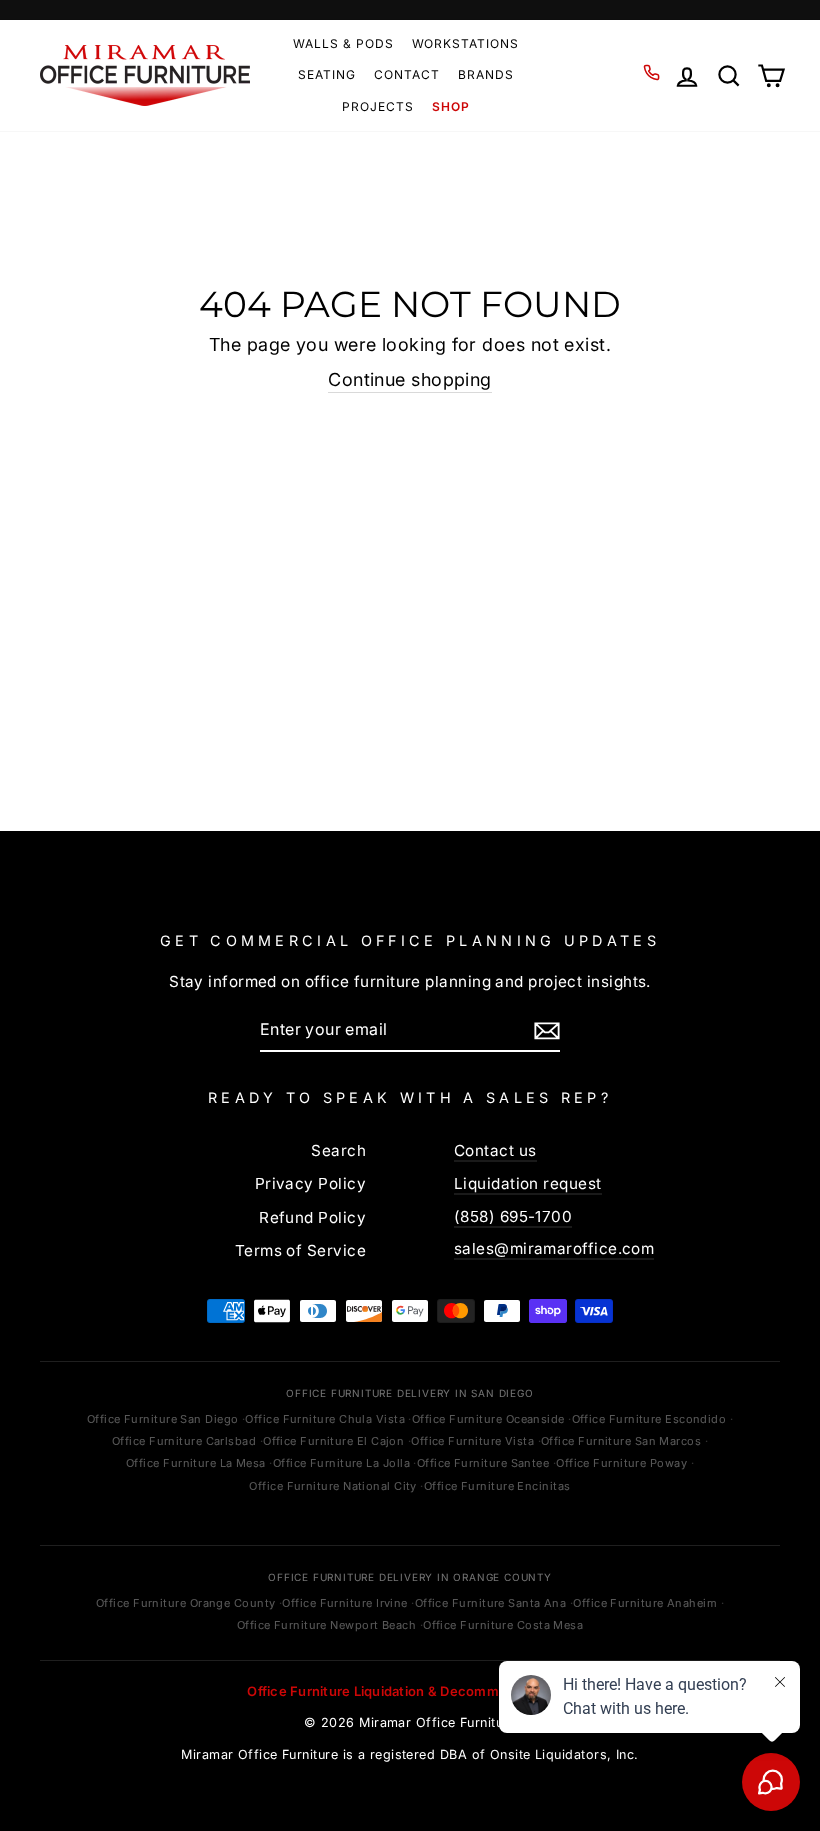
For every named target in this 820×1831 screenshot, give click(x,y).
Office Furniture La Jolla (341, 1463)
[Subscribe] (547, 1030)
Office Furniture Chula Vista (325, 1419)
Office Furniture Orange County (186, 1603)
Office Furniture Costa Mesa (503, 1625)
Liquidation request (528, 1183)
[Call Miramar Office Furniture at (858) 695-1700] (651, 72)
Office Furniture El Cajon (333, 1441)
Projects (378, 106)
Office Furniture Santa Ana (491, 1603)
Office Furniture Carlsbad (184, 1441)
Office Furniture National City (333, 1486)
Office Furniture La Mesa (196, 1463)
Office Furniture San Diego (163, 1419)
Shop (451, 106)
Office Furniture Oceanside (488, 1419)
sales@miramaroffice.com (554, 1248)
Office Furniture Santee (483, 1463)
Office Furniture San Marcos (621, 1441)
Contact (407, 74)
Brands (486, 74)
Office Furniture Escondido (649, 1419)
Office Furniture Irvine (344, 1603)
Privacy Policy (310, 1183)
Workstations (466, 43)
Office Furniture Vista (472, 1441)
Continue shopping (410, 379)
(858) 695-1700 (513, 1216)
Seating (327, 74)
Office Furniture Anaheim (645, 1603)
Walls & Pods (343, 43)
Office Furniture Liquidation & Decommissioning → (409, 1691)
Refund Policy (312, 1217)
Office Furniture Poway (621, 1463)
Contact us (495, 1150)
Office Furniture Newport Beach (327, 1625)
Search (338, 1150)
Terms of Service (300, 1250)
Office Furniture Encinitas (497, 1486)
